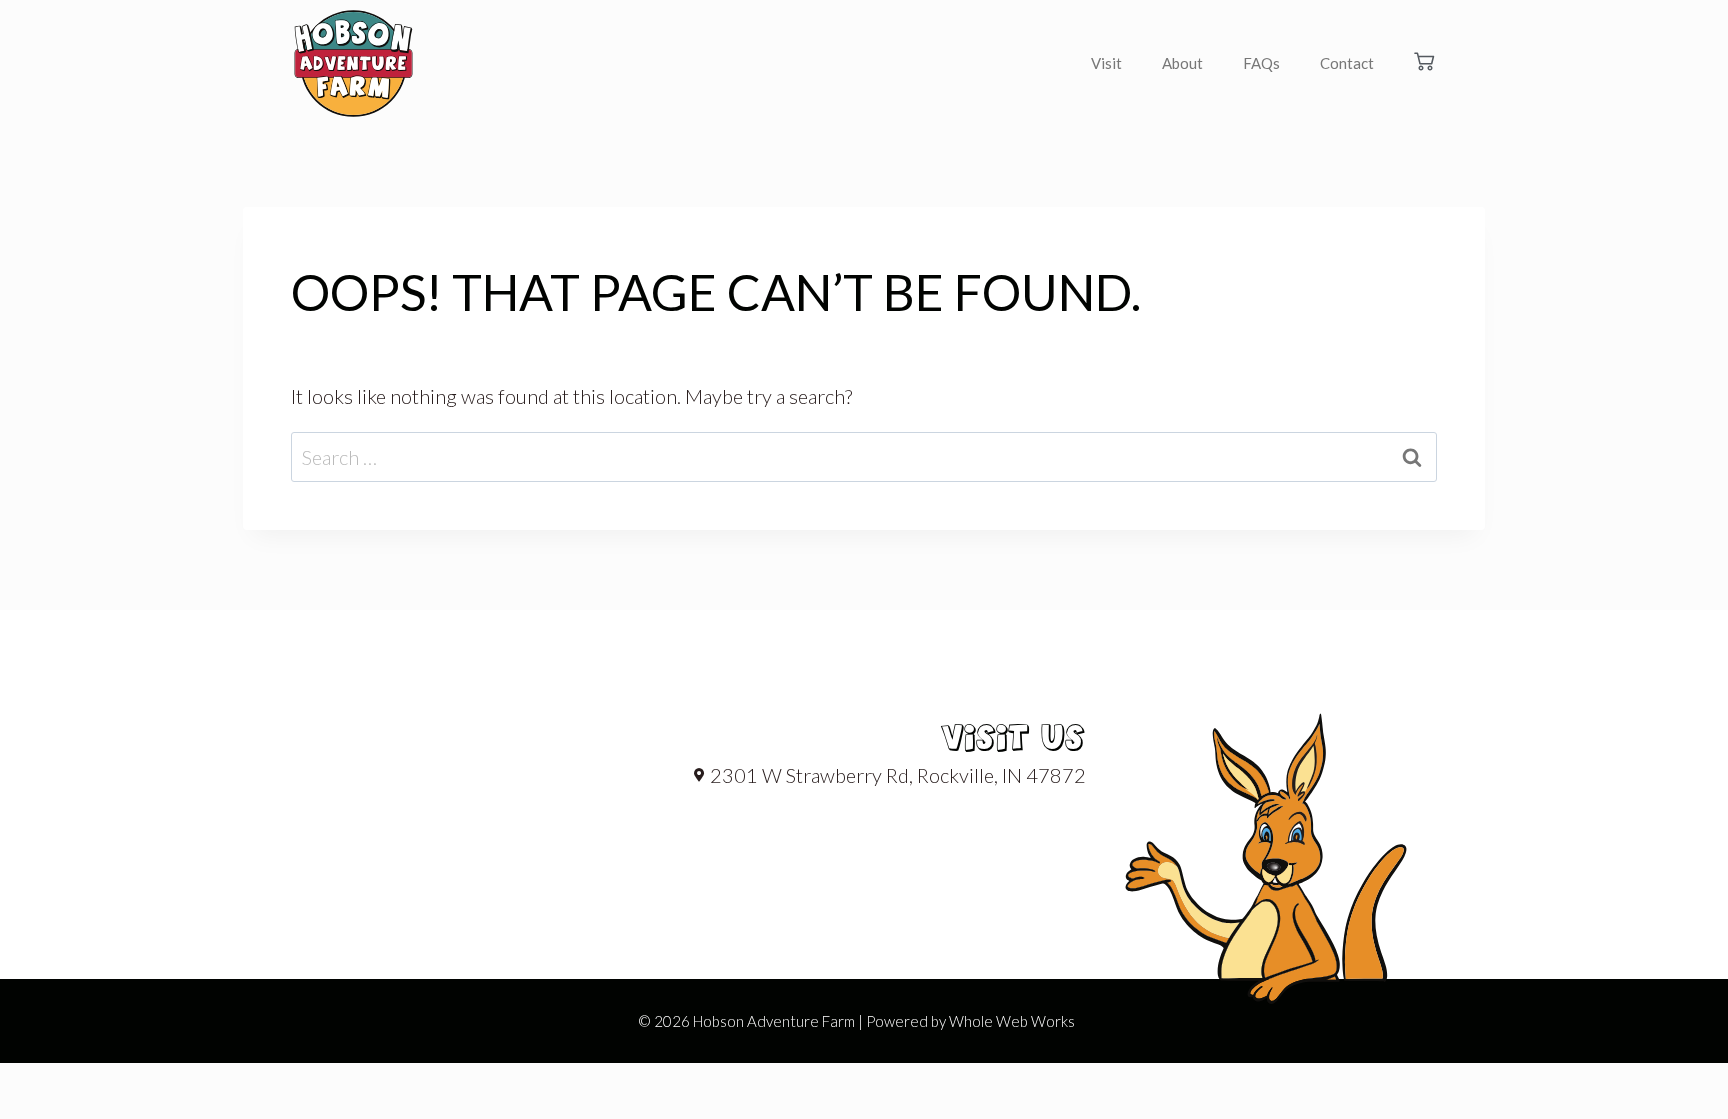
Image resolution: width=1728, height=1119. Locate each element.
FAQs (1261, 63)
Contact (1347, 63)
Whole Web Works (1012, 1021)
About (1182, 63)
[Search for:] (864, 457)
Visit (1106, 63)
